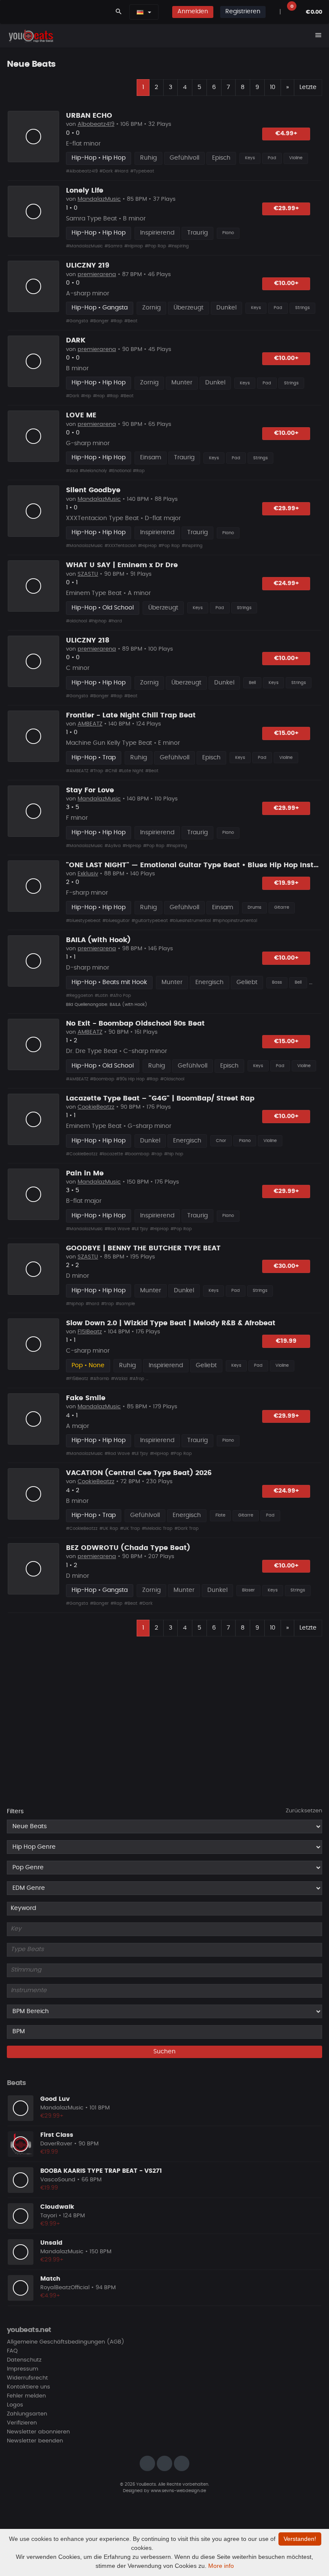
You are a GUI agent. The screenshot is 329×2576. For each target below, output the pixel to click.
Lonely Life (85, 190)
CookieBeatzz (96, 1107)
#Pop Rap (156, 246)
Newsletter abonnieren (38, 2432)
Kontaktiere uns (28, 2387)
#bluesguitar (116, 921)
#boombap (137, 1154)
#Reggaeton (79, 996)
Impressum (22, 2369)
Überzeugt (188, 308)
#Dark (106, 171)
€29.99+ (286, 208)
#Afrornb (100, 1379)
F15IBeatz (90, 1332)
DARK (76, 340)
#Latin (101, 996)
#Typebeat (142, 171)
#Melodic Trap (157, 1529)
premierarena (97, 275)
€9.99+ (50, 2224)
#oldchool (76, 621)
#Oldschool (172, 1079)
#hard (115, 621)
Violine (296, 158)
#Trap (97, 771)
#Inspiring (178, 246)
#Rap (117, 321)
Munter (182, 383)
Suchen (164, 2052)
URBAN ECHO (89, 116)
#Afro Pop (120, 996)
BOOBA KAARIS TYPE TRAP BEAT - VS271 (101, 2171)
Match (50, 2279)
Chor (221, 1141)
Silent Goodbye (93, 490)
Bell (252, 683)
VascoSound (58, 2180)
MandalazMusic (99, 199)
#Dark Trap (187, 1529)
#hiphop (98, 621)
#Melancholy (93, 471)
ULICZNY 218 (88, 640)
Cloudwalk (57, 2207)
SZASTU (88, 574)
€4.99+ (286, 134)
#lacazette (111, 1154)
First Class (57, 2135)
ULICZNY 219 (88, 265)
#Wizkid (119, 1379)
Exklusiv (88, 874)
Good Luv (55, 2099)
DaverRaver (56, 2144)
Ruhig (148, 158)
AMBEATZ (90, 724)
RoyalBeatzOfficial (65, 2288)
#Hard (121, 171)
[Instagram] (147, 2463)
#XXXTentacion (120, 546)
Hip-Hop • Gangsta (100, 308)
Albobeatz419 (96, 124)
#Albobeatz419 (82, 171)
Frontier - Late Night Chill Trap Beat (131, 715)
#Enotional (120, 471)
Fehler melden (26, 2396)
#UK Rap (109, 1529)
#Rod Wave (117, 1229)
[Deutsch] (140, 12)
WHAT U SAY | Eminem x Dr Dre (122, 565)
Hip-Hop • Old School (103, 608)
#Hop (99, 396)
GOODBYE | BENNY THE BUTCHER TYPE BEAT (143, 1248)
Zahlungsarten (27, 2414)
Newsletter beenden (35, 2441)
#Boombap (102, 1079)
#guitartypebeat (150, 921)
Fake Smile (86, 1398)
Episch (221, 158)
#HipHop (134, 246)
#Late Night (131, 771)
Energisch (209, 982)
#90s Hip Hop (130, 1079)
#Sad (72, 471)
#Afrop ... (139, 1379)
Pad (272, 158)
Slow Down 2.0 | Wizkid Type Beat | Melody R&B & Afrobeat (171, 1323)
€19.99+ (286, 883)
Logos (15, 2405)
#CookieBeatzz (82, 1154)
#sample (125, 1304)
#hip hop (174, 1154)
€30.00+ (286, 1266)
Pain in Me (85, 1173)
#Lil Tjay (140, 1229)
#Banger (99, 321)
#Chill (111, 771)
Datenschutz (24, 2360)
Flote (220, 1515)
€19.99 (286, 1341)
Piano (228, 233)
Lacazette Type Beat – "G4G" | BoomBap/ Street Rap (160, 1098)
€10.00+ (286, 283)
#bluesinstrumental (190, 921)
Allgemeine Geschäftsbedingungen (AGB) (66, 2342)
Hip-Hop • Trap (94, 758)
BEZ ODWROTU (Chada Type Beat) (128, 1548)
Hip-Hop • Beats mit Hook (109, 982)
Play (33, 137)
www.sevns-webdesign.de (178, 2491)
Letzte (308, 87)
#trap (108, 1304)
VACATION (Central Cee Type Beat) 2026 (139, 1473)
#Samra (114, 246)
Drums (254, 907)
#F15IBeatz (77, 1379)
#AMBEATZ (77, 771)
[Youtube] (182, 2463)
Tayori (49, 2216)
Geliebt (247, 982)
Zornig (151, 308)
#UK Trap (130, 1529)
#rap (157, 1154)
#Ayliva (113, 846)
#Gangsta (77, 321)
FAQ (12, 2351)
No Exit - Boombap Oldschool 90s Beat (135, 1023)
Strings (302, 308)
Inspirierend (157, 233)
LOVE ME (81, 415)
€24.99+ (286, 583)
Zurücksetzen (304, 1811)
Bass (277, 982)
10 (273, 87)
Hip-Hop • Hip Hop (99, 158)
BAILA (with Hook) (98, 940)
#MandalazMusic (84, 246)
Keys (250, 158)
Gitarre (282, 907)
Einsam (151, 458)
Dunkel (226, 308)
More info (221, 2566)
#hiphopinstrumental (235, 921)
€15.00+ (286, 733)
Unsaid (51, 2243)
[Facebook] (164, 2463)
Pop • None (88, 1365)
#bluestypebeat (83, 921)
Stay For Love (90, 790)
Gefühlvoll (184, 158)
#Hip (86, 396)
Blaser (248, 1590)
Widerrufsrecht (27, 2378)
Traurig (197, 233)
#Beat (131, 321)
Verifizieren (22, 2423)
